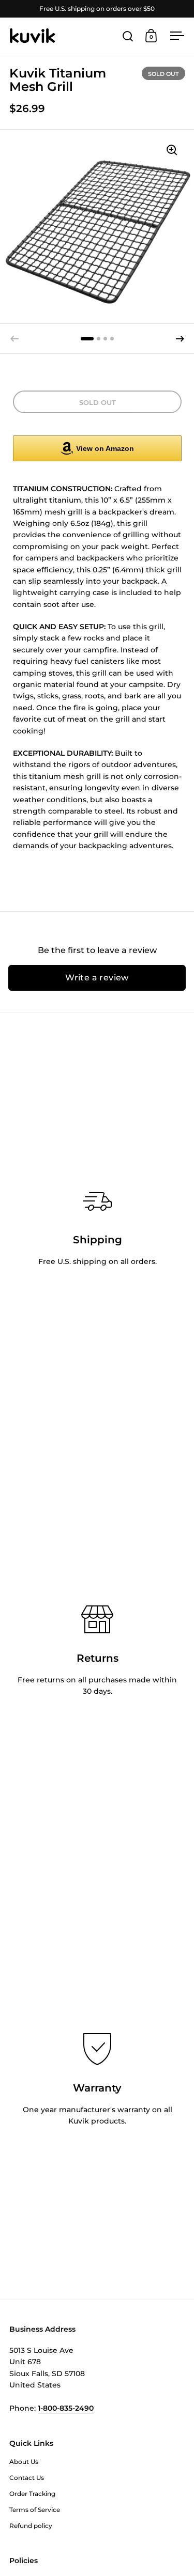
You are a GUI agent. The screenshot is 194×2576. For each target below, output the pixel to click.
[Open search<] (128, 36)
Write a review (97, 978)
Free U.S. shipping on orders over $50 (97, 9)
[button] (180, 339)
